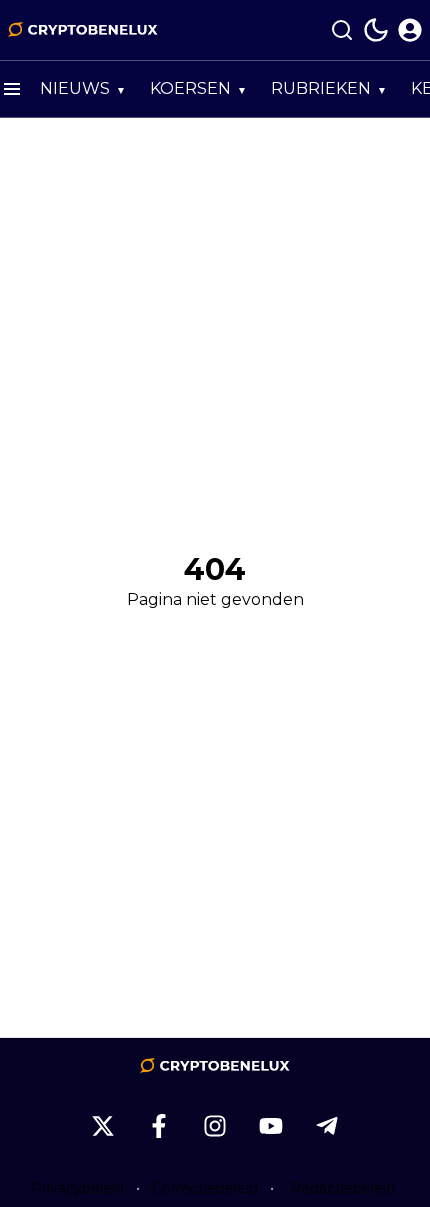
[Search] (342, 30)
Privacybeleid (77, 1188)
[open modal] (410, 30)
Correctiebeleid (205, 1188)
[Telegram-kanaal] (327, 1126)
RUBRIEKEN (321, 88)
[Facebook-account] (159, 1126)
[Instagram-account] (215, 1126)
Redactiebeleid (342, 1188)
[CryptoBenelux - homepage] (83, 30)
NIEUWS (75, 88)
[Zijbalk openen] (12, 89)
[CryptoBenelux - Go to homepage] (215, 1066)
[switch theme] (376, 30)
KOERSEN (190, 88)
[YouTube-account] (271, 1126)
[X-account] (103, 1126)
